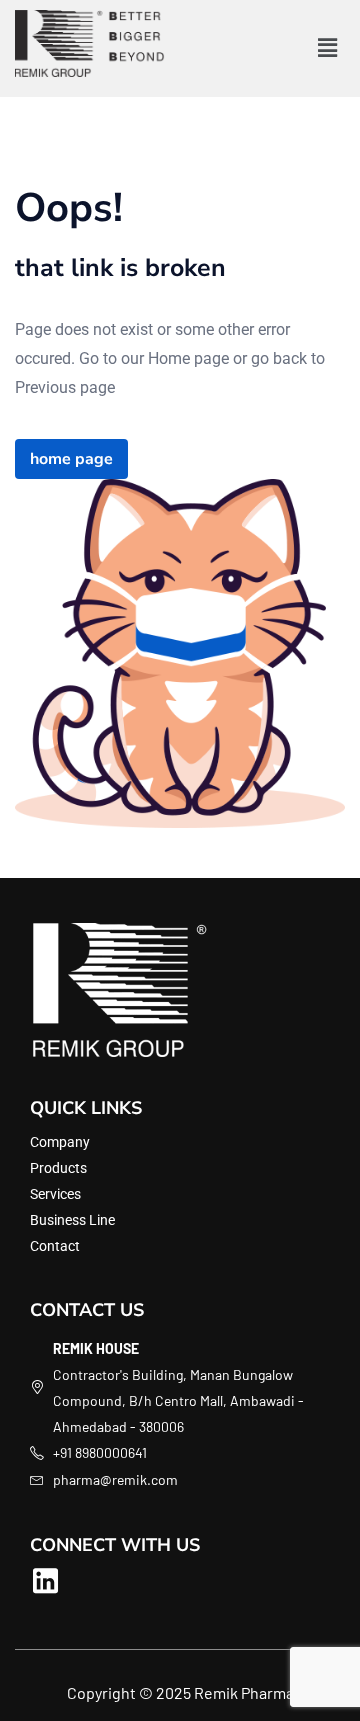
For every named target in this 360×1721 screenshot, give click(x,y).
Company (60, 1142)
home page (71, 459)
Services (55, 1194)
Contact (55, 1246)
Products (58, 1168)
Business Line (72, 1220)
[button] (328, 48)
